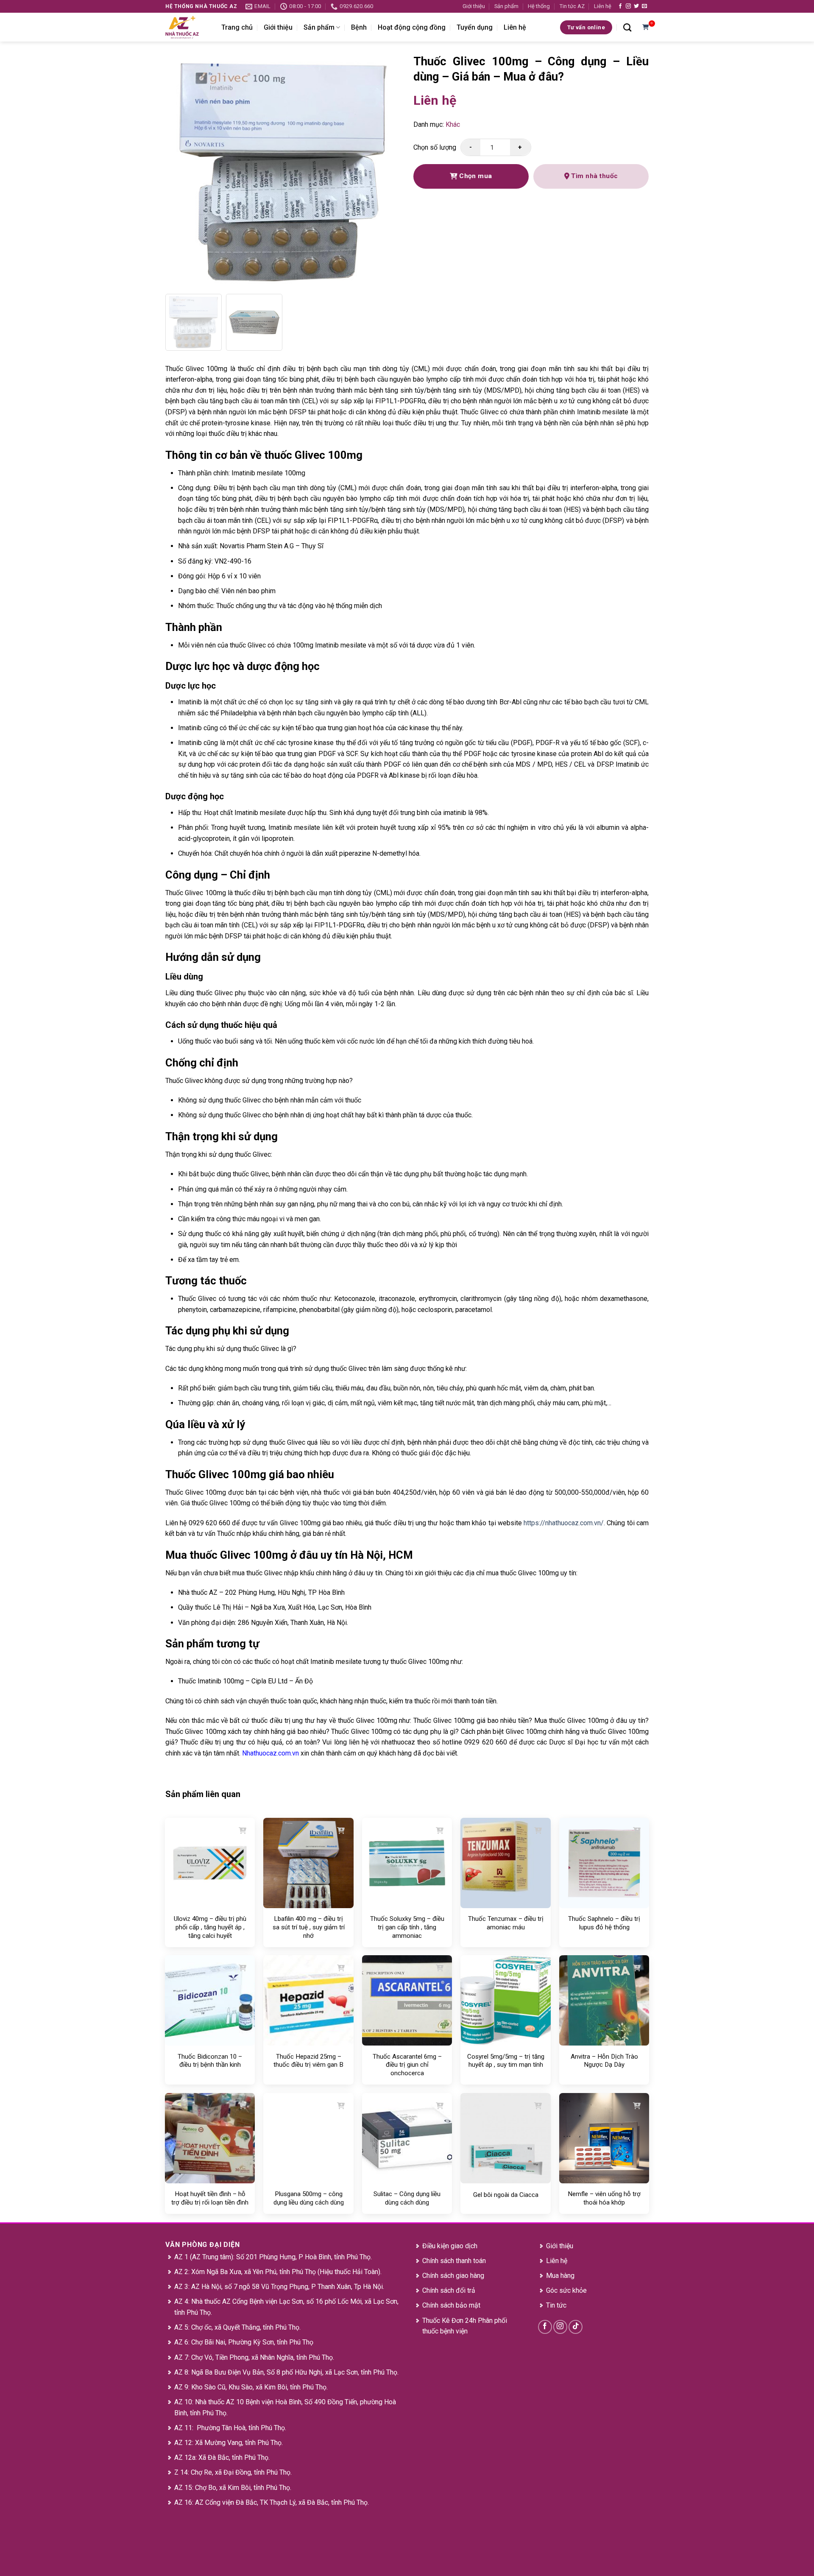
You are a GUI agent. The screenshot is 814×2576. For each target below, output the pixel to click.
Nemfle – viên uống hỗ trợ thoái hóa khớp (604, 2198)
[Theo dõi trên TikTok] (576, 2327)
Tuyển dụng (475, 27)
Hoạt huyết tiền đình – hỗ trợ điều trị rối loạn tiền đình (210, 2198)
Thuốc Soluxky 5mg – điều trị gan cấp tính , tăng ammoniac (407, 1927)
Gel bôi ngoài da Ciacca (506, 2195)
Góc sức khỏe (566, 2290)
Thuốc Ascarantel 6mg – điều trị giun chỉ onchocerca (407, 2065)
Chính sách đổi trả (449, 2290)
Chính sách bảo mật (451, 2305)
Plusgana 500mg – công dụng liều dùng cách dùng (309, 2198)
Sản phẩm (506, 6)
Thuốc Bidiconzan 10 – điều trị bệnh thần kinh (210, 2061)
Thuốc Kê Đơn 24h (449, 2321)
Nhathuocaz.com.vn (270, 1753)
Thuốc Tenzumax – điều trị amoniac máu (506, 1923)
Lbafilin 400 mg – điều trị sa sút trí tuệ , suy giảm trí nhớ (309, 1927)
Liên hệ (603, 6)
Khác (453, 124)
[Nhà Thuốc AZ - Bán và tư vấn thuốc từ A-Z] (187, 27)
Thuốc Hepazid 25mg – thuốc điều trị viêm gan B (308, 2061)
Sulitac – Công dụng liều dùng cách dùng (407, 2198)
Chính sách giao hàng (453, 2276)
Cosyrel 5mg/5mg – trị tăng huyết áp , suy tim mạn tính (506, 2061)
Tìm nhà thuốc (594, 176)
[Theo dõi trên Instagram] (628, 6)
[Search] (627, 27)
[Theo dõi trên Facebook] (620, 6)
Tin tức (556, 2305)
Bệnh (359, 27)
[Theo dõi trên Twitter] (636, 6)
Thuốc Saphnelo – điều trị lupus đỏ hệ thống (604, 1923)
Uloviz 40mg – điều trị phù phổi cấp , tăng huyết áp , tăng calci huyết (210, 1927)
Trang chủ (237, 27)
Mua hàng (560, 2276)
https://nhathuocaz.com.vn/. (565, 1523)
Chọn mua (475, 176)
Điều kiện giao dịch (450, 2246)
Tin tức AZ (572, 6)
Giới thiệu (474, 6)
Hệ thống (539, 6)
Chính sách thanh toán (454, 2261)
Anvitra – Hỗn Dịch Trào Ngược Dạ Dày (604, 2061)
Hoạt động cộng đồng (412, 27)
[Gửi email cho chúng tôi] (644, 6)
